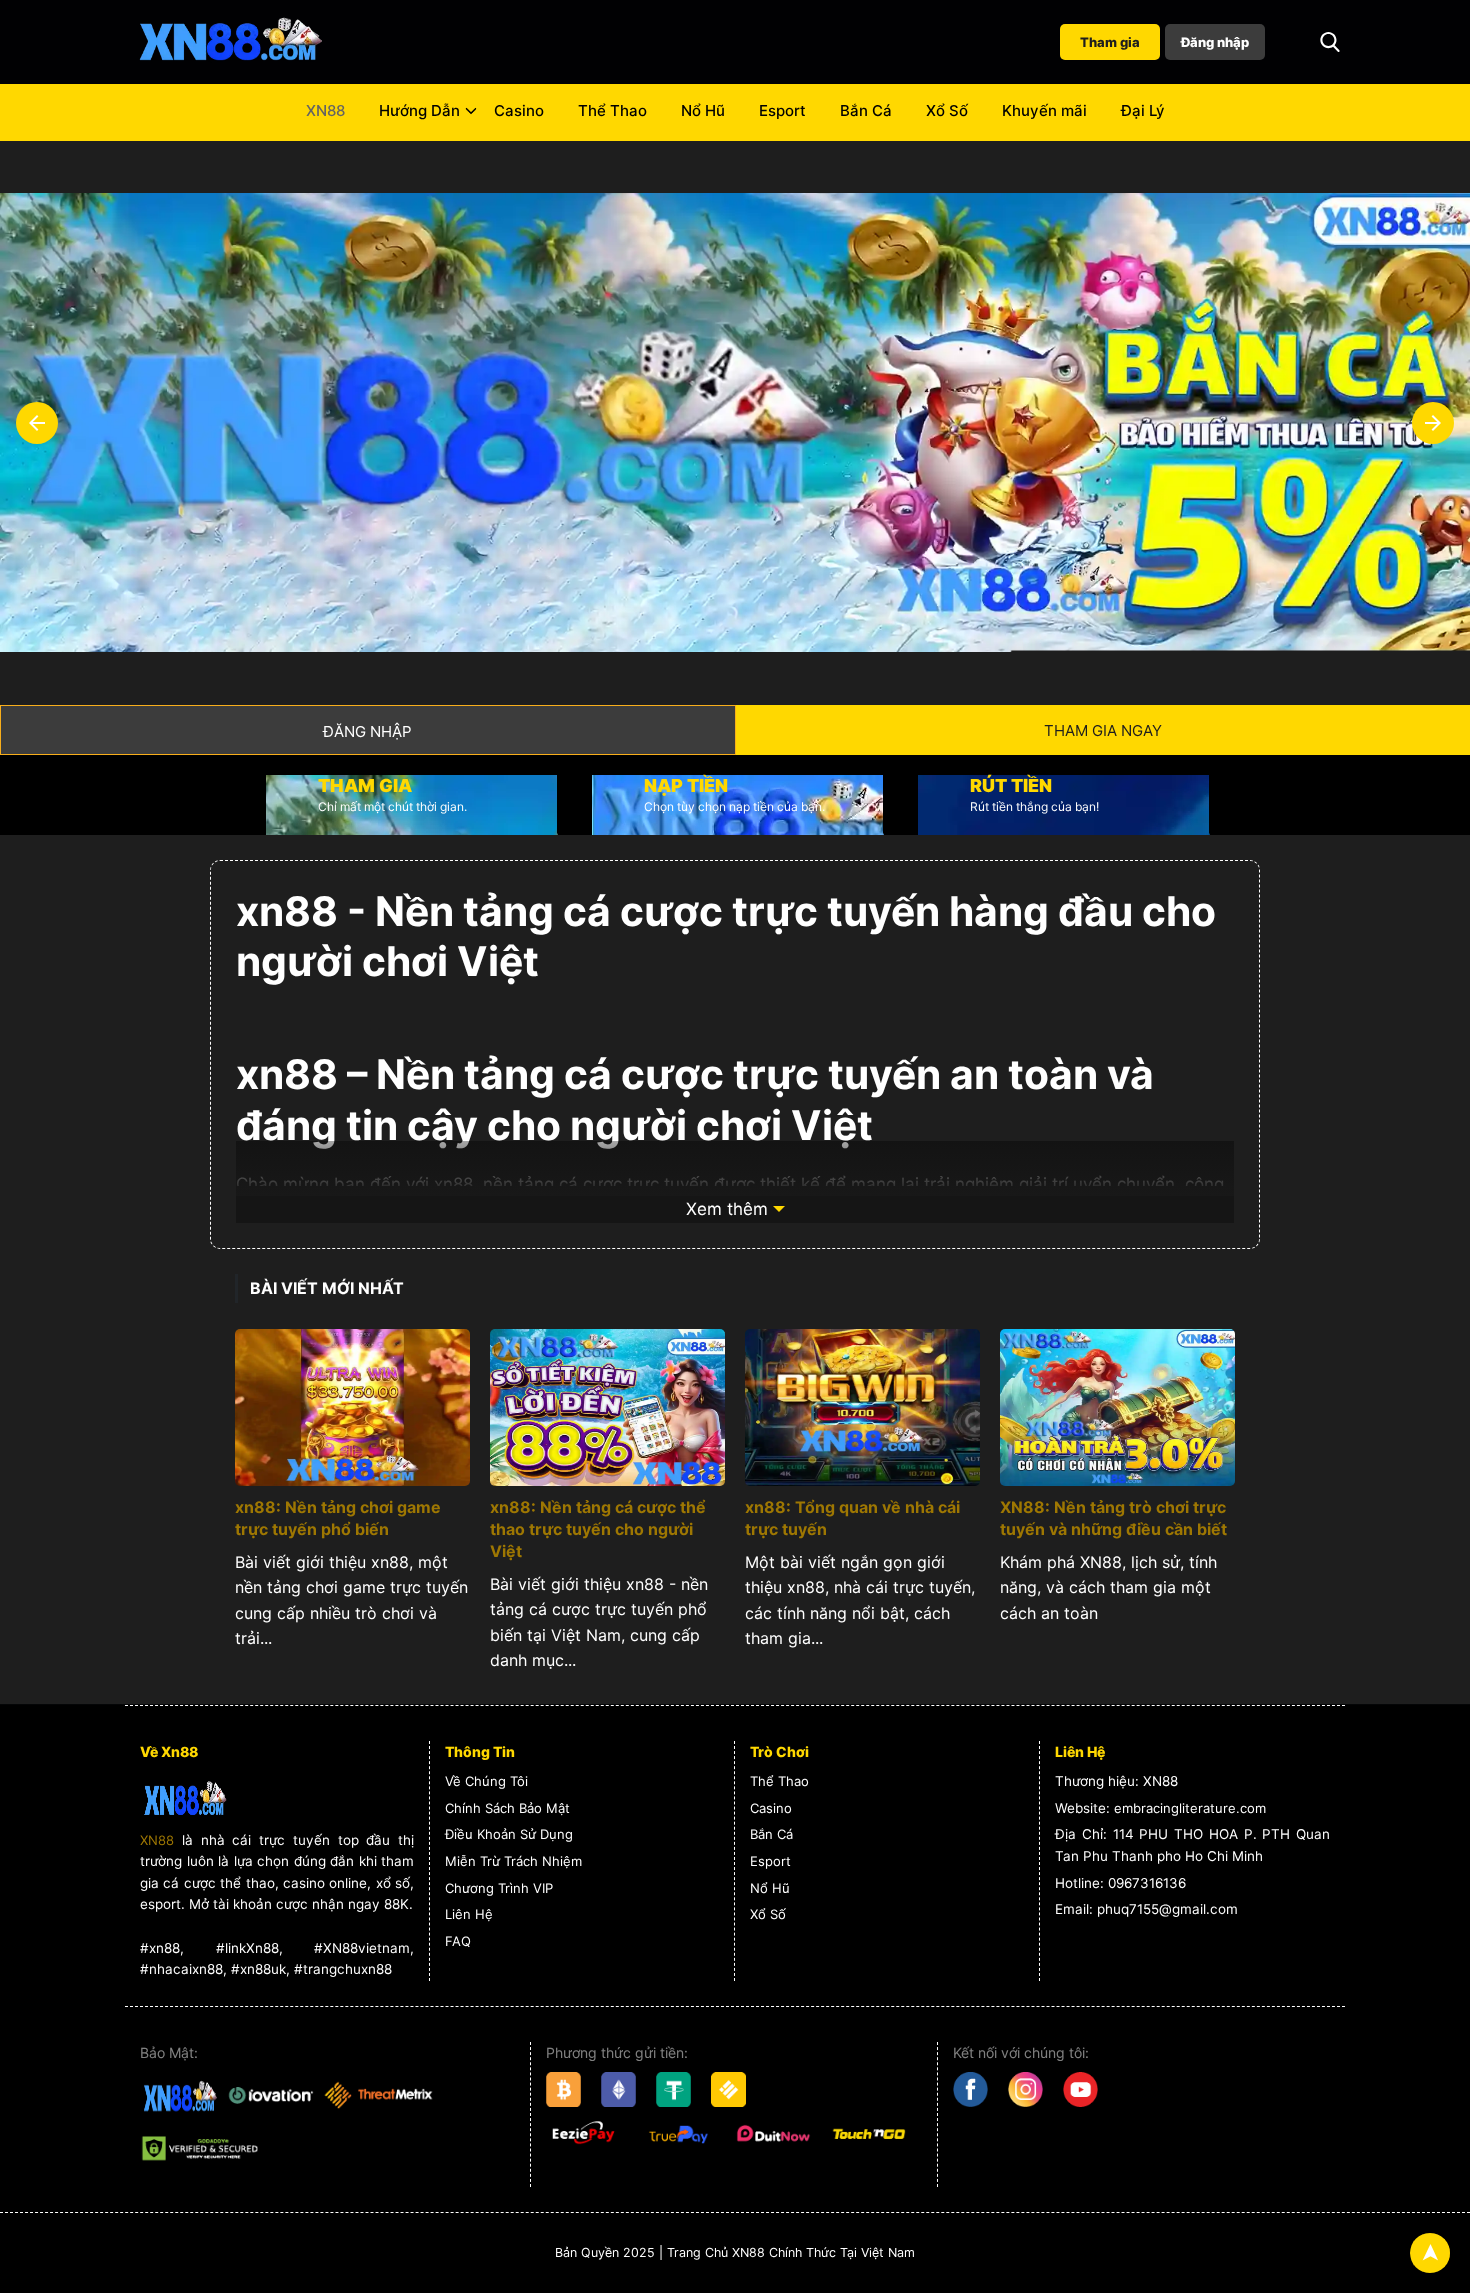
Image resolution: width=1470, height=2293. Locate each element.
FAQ (458, 1941)
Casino (519, 110)
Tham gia (1110, 42)
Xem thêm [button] (727, 1209)
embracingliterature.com (1190, 1808)
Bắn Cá (866, 110)
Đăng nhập (1215, 42)
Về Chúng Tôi (486, 1781)
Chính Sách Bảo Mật (507, 1808)
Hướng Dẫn (419, 110)
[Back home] (230, 42)
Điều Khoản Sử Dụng (509, 1834)
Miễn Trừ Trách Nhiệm (513, 1861)
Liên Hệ (469, 1914)
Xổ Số (947, 110)
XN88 (325, 110)
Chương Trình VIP (499, 1888)
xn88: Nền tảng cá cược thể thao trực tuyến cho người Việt (598, 1529)
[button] (1330, 42)
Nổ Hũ (703, 110)
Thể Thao (612, 110)
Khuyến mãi (1044, 110)
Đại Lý (1143, 110)
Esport (782, 110)
